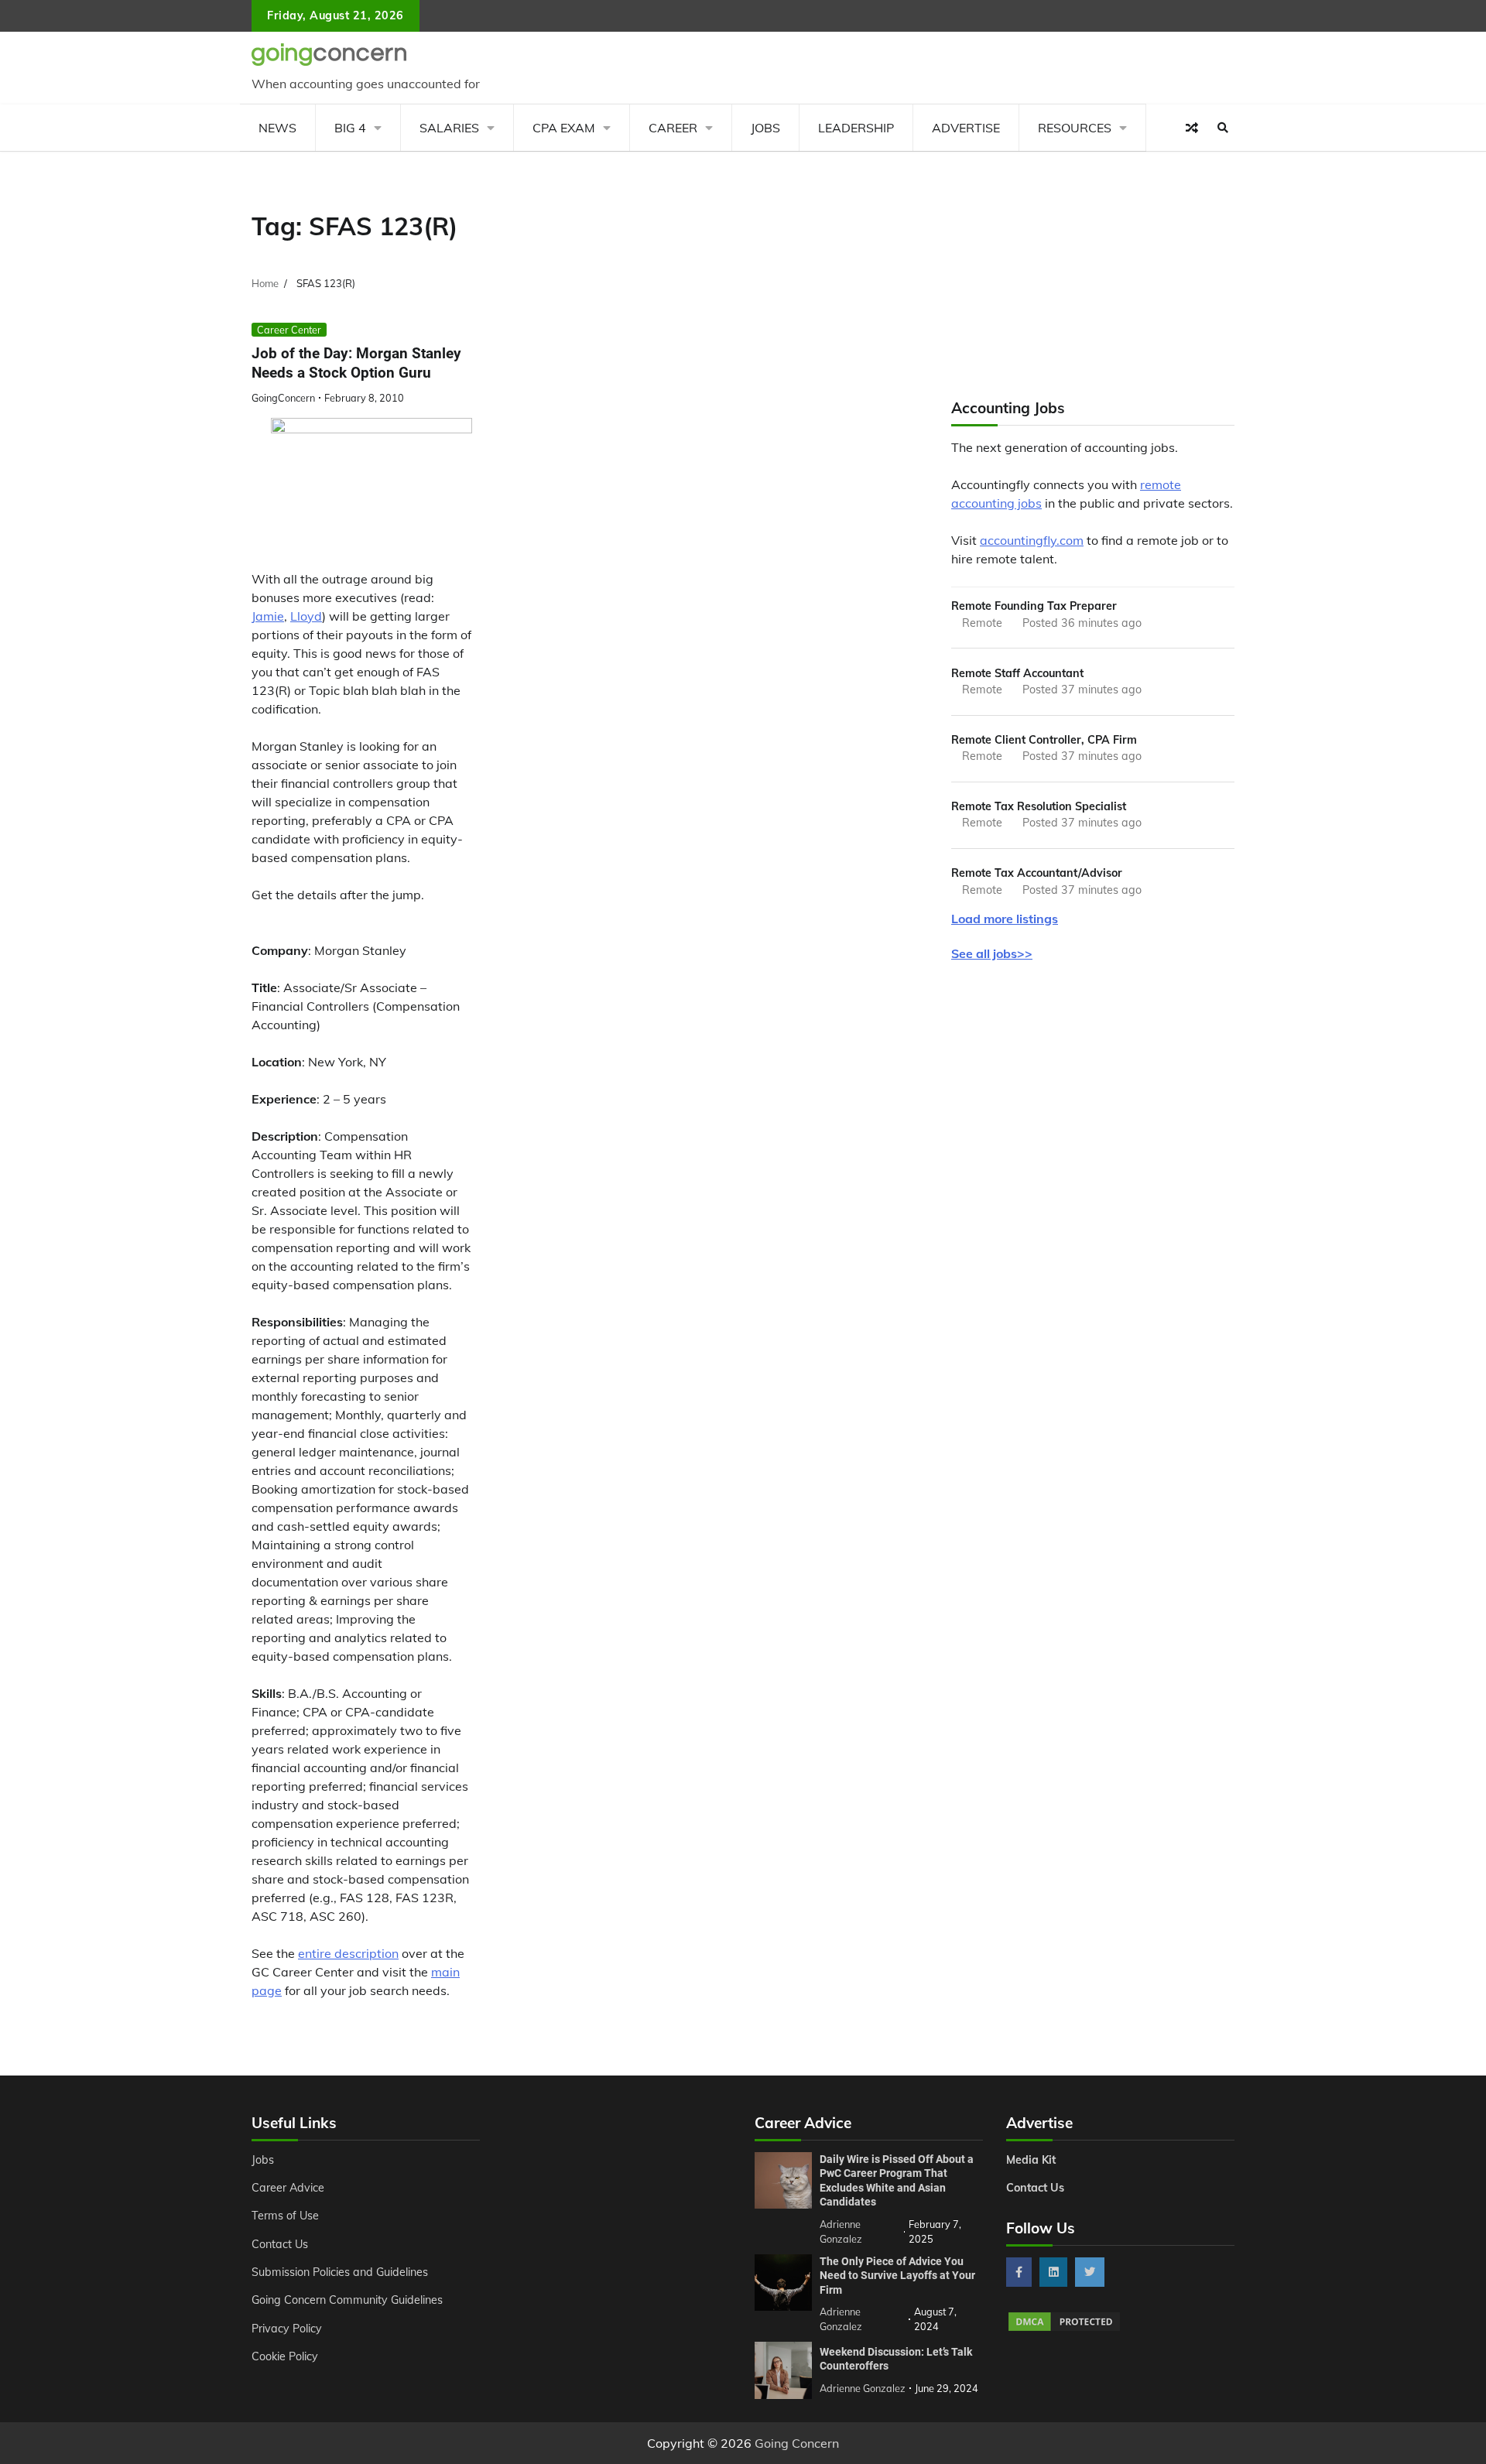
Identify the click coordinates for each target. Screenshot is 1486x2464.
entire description (348, 1953)
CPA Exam (564, 128)
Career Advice (288, 2188)
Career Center (289, 330)
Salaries (449, 128)
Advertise (966, 128)
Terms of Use (285, 2216)
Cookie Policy (285, 2356)
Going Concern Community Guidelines (347, 2300)
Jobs (765, 128)
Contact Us (280, 2244)
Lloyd (306, 616)
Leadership (856, 128)
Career (673, 128)
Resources (1075, 128)
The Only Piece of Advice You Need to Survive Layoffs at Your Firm (897, 2276)
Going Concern (797, 2443)
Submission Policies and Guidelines (340, 2272)
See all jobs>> (992, 953)
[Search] (1223, 128)
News (277, 128)
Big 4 (350, 128)
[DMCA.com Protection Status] (1064, 2329)
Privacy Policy (287, 2329)
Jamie (268, 616)
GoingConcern (283, 398)
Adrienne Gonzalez (863, 2388)
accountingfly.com (1032, 540)
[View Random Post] (1192, 128)
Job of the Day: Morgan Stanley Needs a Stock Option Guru (356, 363)
